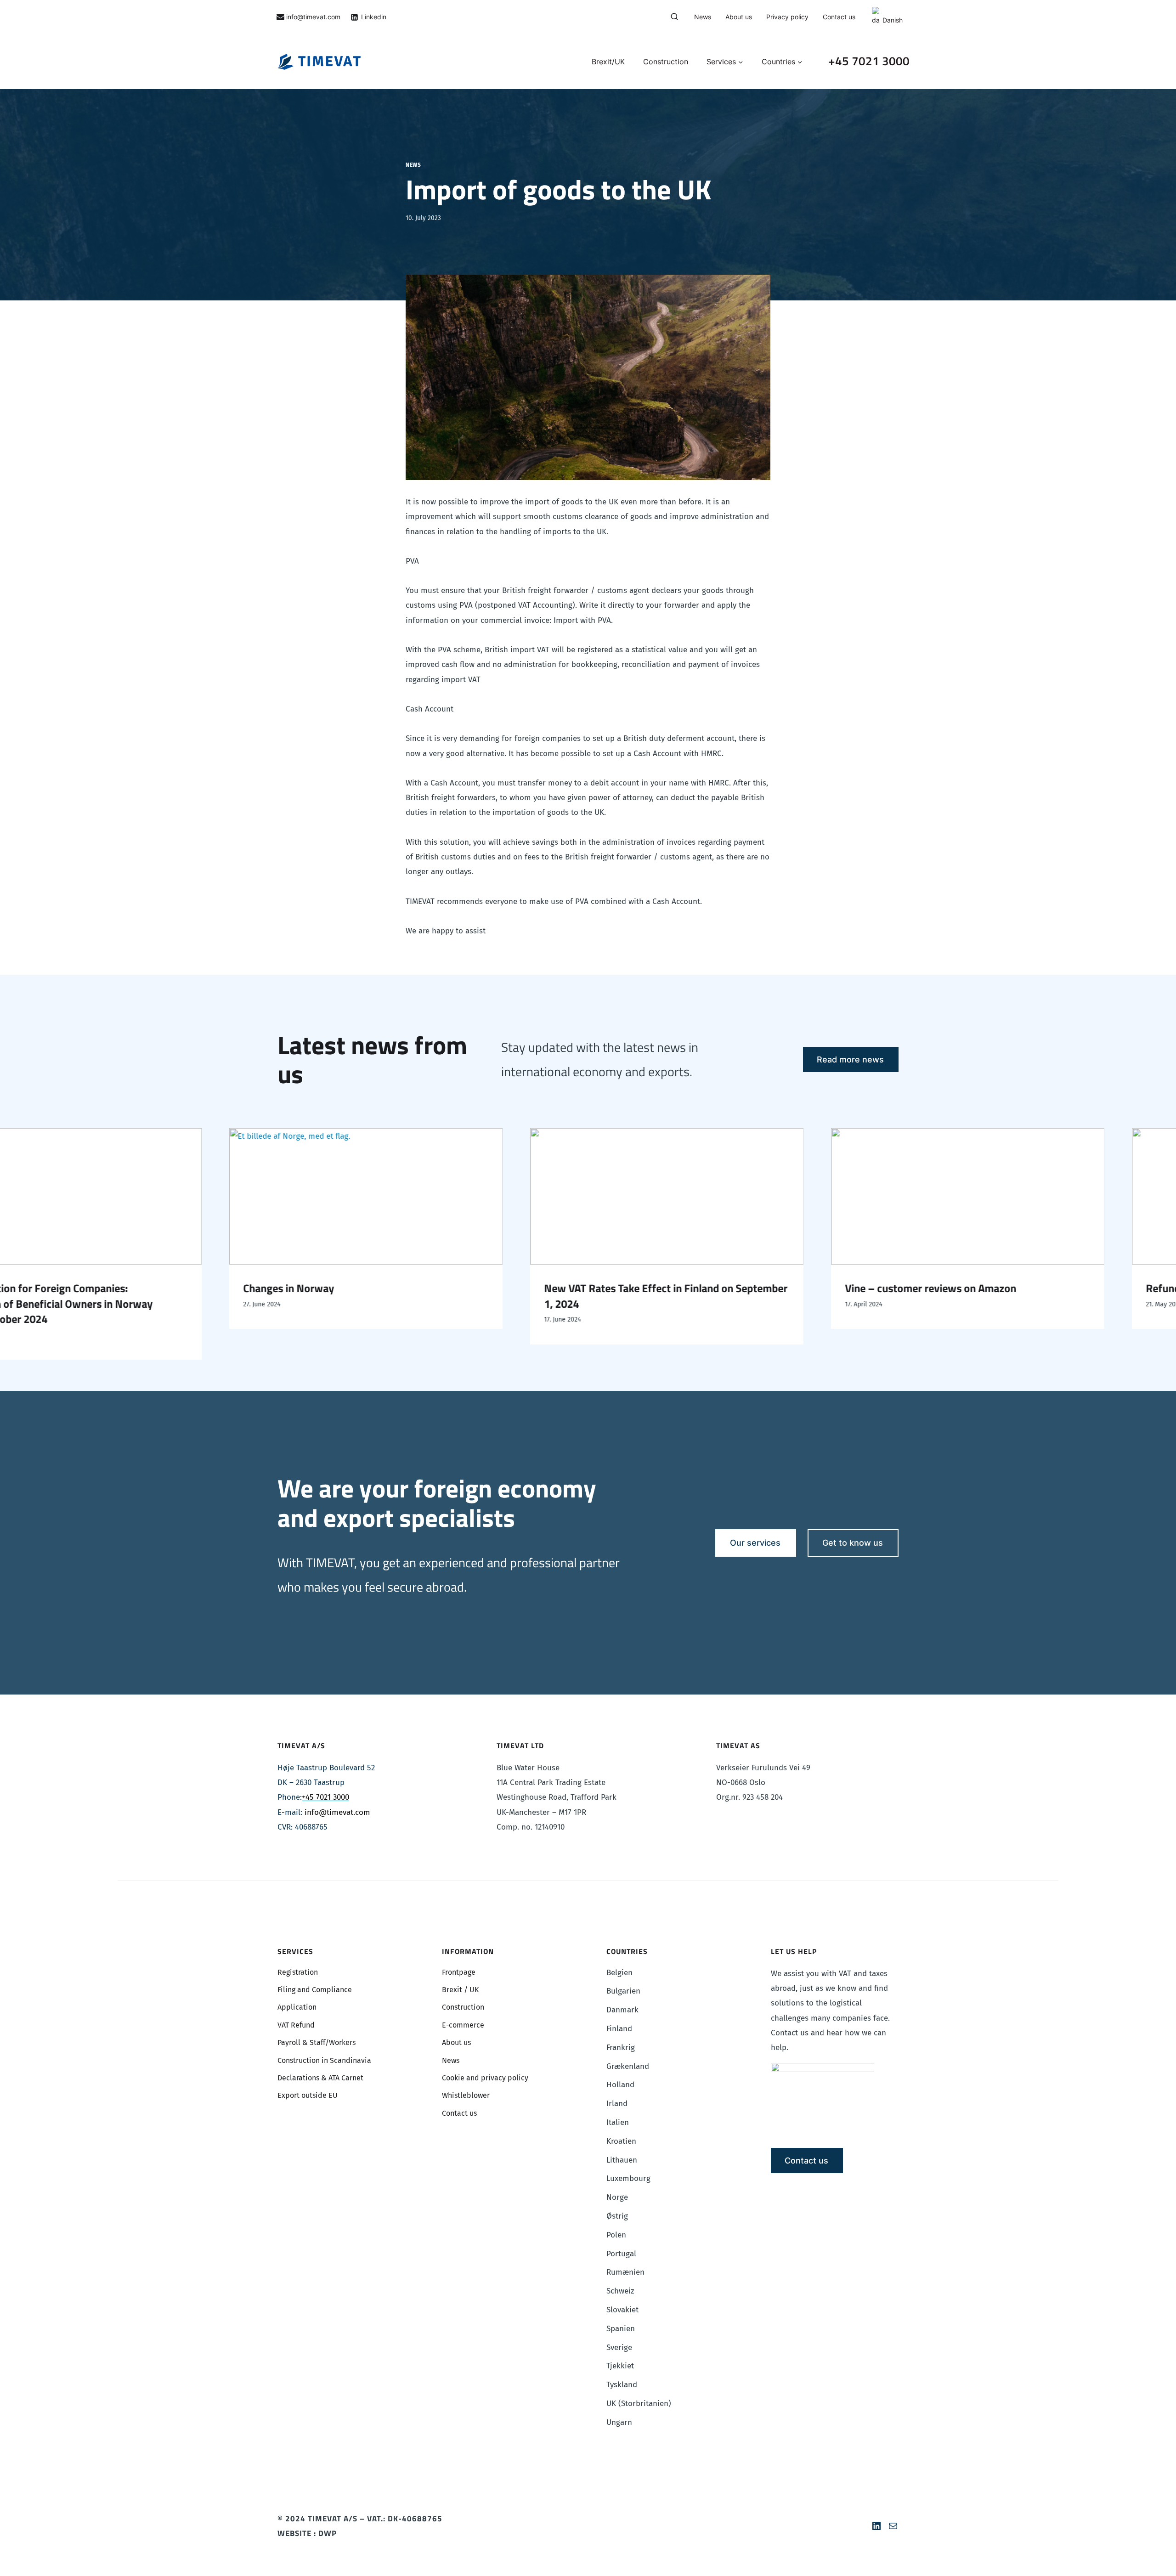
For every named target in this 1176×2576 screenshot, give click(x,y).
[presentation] (376, 1197)
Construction (666, 62)
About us (739, 17)
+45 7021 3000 (869, 61)
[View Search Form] (674, 17)
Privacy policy (787, 17)
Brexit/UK (608, 62)
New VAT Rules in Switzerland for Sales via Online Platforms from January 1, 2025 (370, 1296)
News (703, 17)
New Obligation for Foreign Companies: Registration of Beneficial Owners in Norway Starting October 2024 (961, 1304)
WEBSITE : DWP (307, 2533)
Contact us (839, 17)
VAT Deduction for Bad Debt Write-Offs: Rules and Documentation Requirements (672, 1296)
